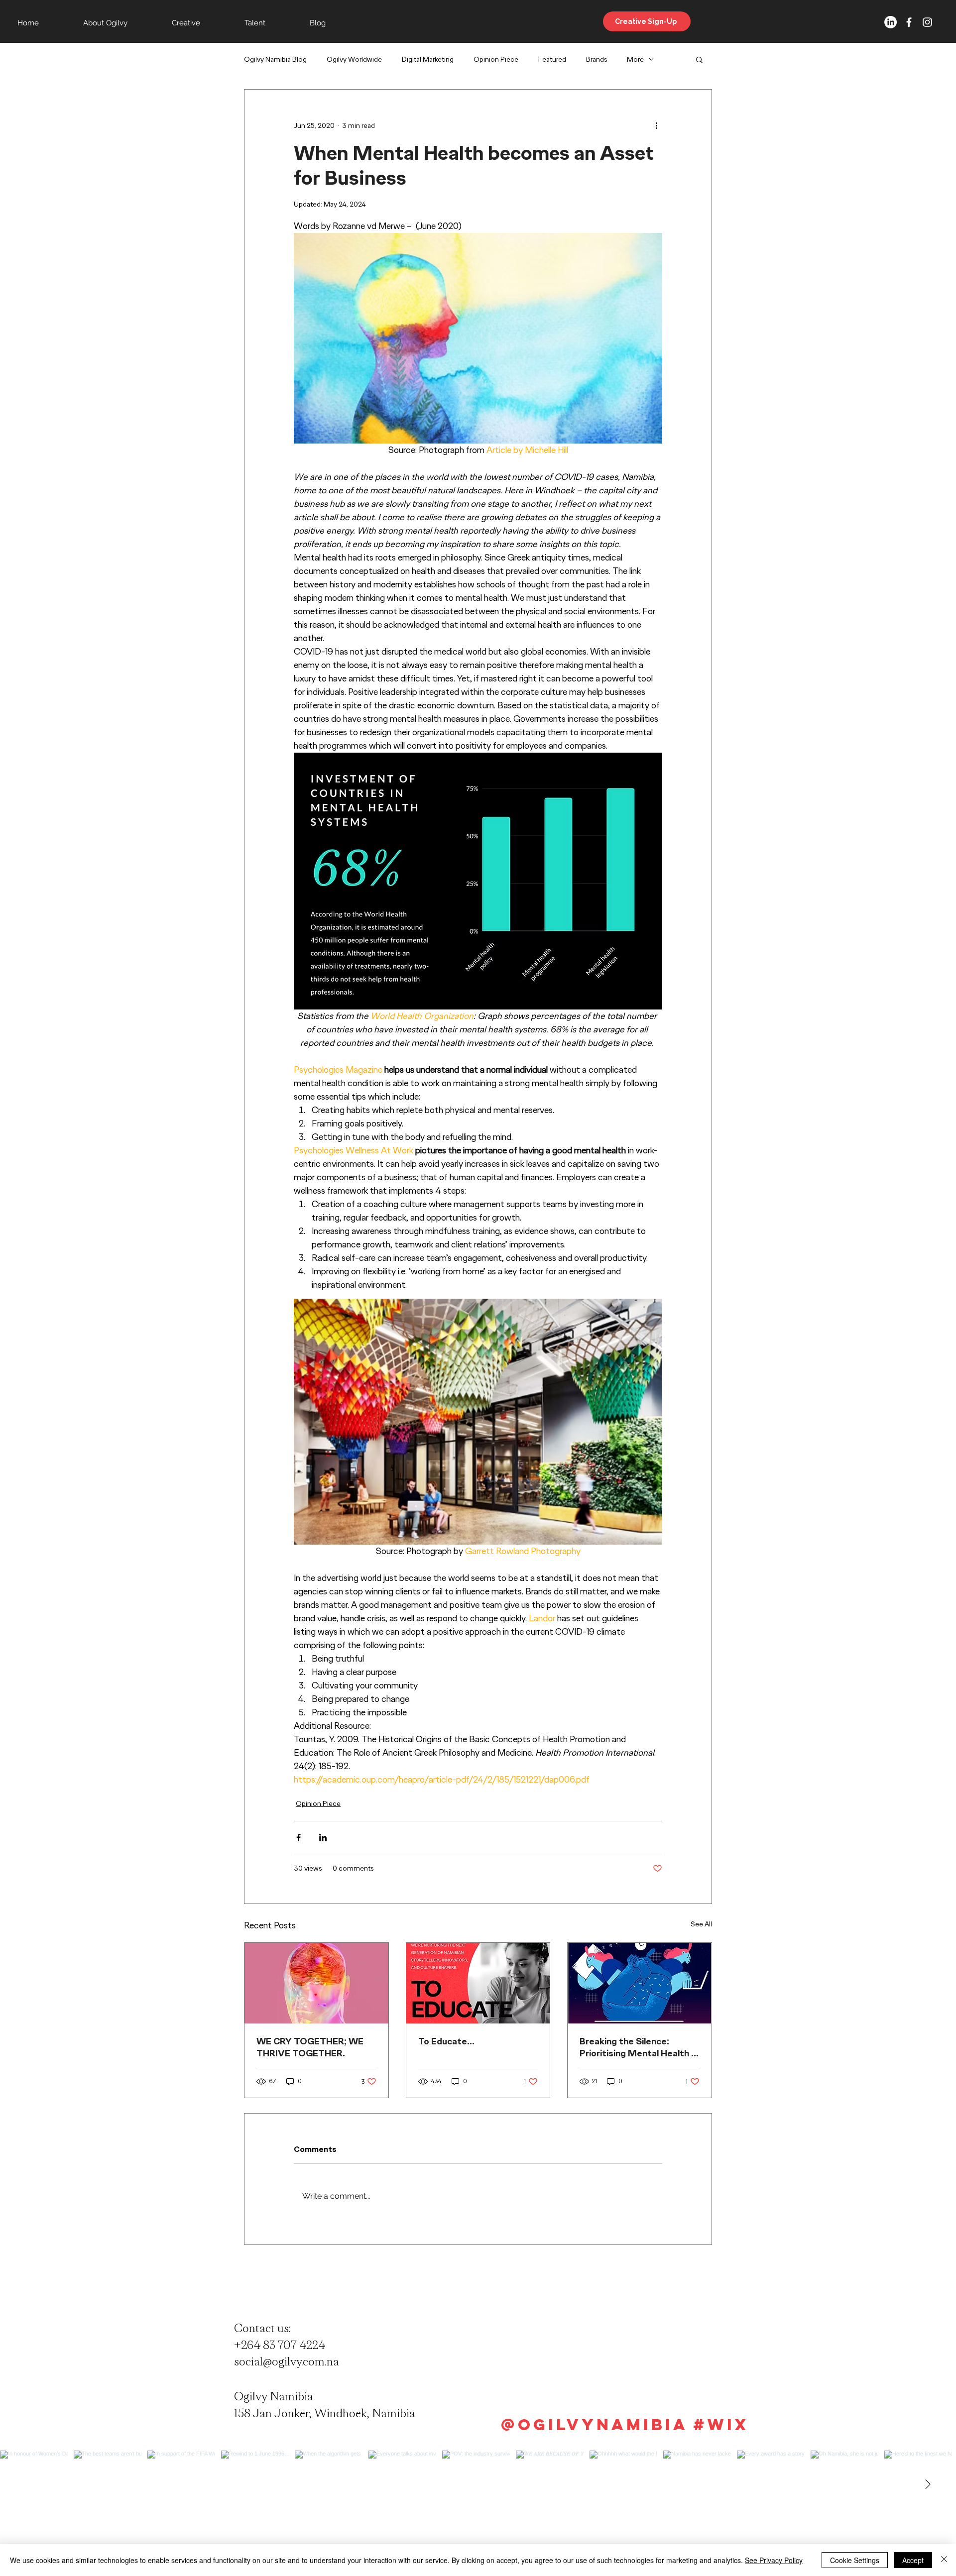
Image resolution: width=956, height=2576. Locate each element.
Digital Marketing (428, 59)
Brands (597, 59)
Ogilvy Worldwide (354, 59)
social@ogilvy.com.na (287, 2361)
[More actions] (656, 125)
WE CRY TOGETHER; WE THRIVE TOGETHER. (310, 2047)
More (635, 59)
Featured (552, 59)
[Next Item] (928, 2484)
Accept (913, 2560)
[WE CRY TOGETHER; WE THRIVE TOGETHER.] (316, 1983)
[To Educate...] (478, 1983)
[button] (699, 59)
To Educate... (446, 2041)
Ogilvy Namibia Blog (275, 59)
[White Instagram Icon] (927, 22)
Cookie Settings (855, 2560)
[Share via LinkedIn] (323, 1838)
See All (701, 1924)
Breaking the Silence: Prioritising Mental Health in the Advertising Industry (639, 2047)
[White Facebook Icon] (909, 22)
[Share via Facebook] (299, 1838)
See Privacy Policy (774, 2560)
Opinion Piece (496, 59)
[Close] (944, 2560)
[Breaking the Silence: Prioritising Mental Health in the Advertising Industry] (640, 1983)
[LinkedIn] (891, 22)
